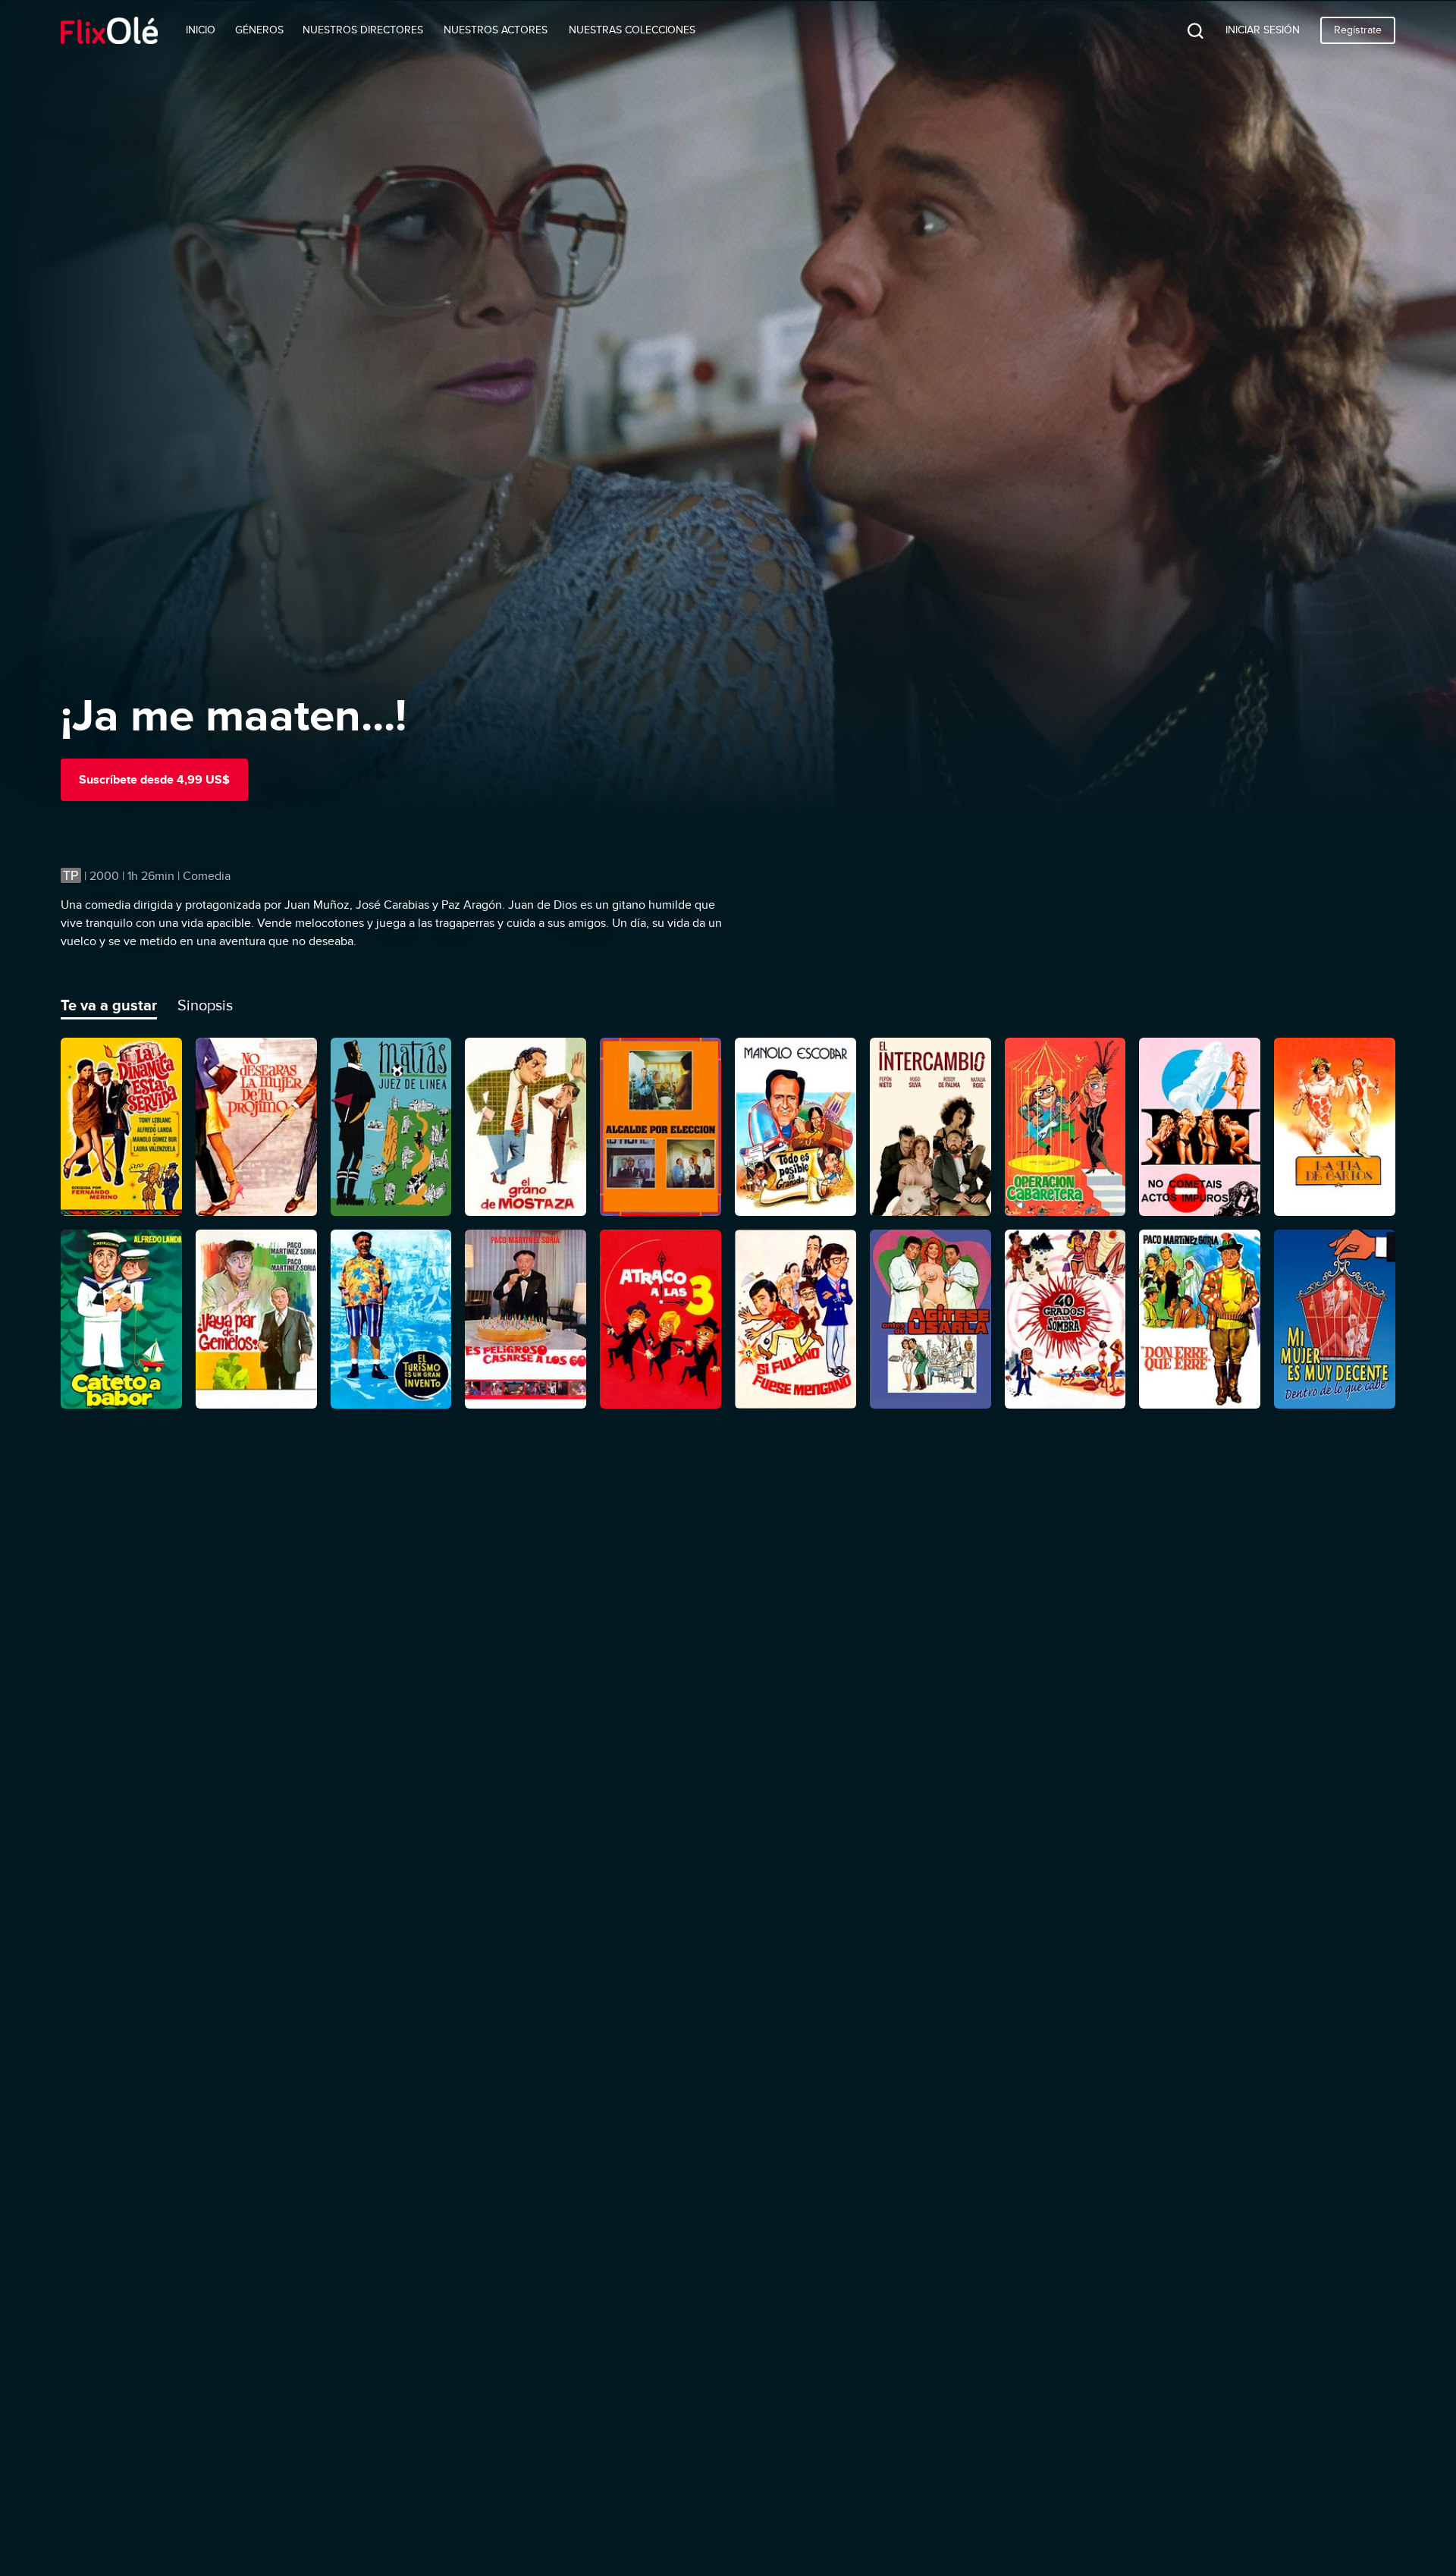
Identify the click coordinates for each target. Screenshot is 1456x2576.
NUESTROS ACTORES (496, 30)
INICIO (201, 30)
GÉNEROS (259, 30)
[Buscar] (1184, 30)
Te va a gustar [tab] (109, 1005)
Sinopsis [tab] (205, 1005)
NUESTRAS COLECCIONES (632, 30)
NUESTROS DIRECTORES (363, 30)
